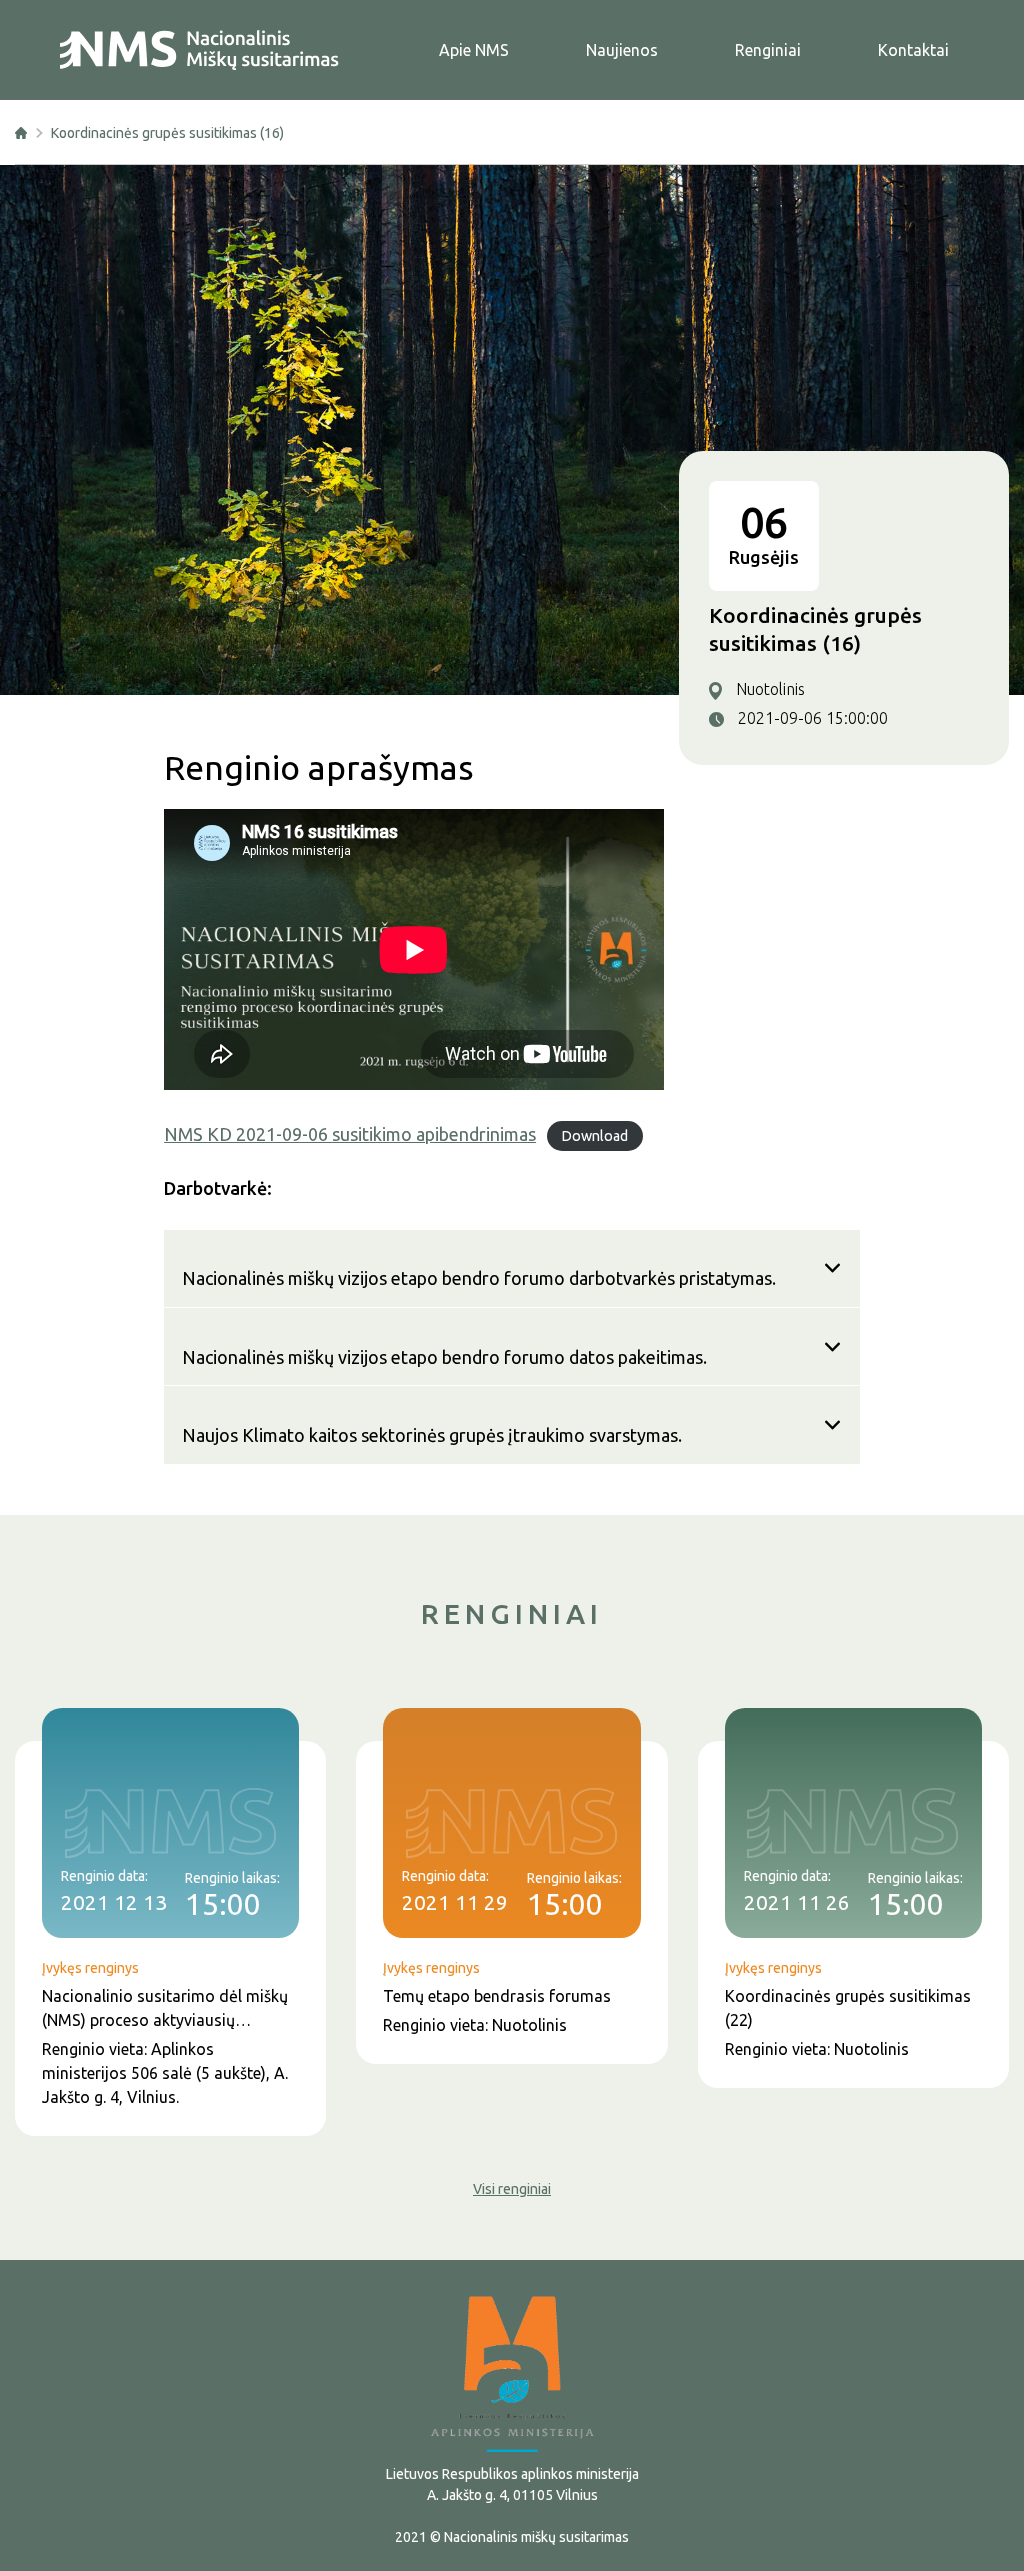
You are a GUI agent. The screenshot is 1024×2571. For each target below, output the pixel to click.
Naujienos (622, 50)
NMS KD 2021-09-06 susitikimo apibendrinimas (350, 1134)
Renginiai (768, 50)
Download (594, 1136)
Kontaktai (913, 50)
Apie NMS (474, 50)
